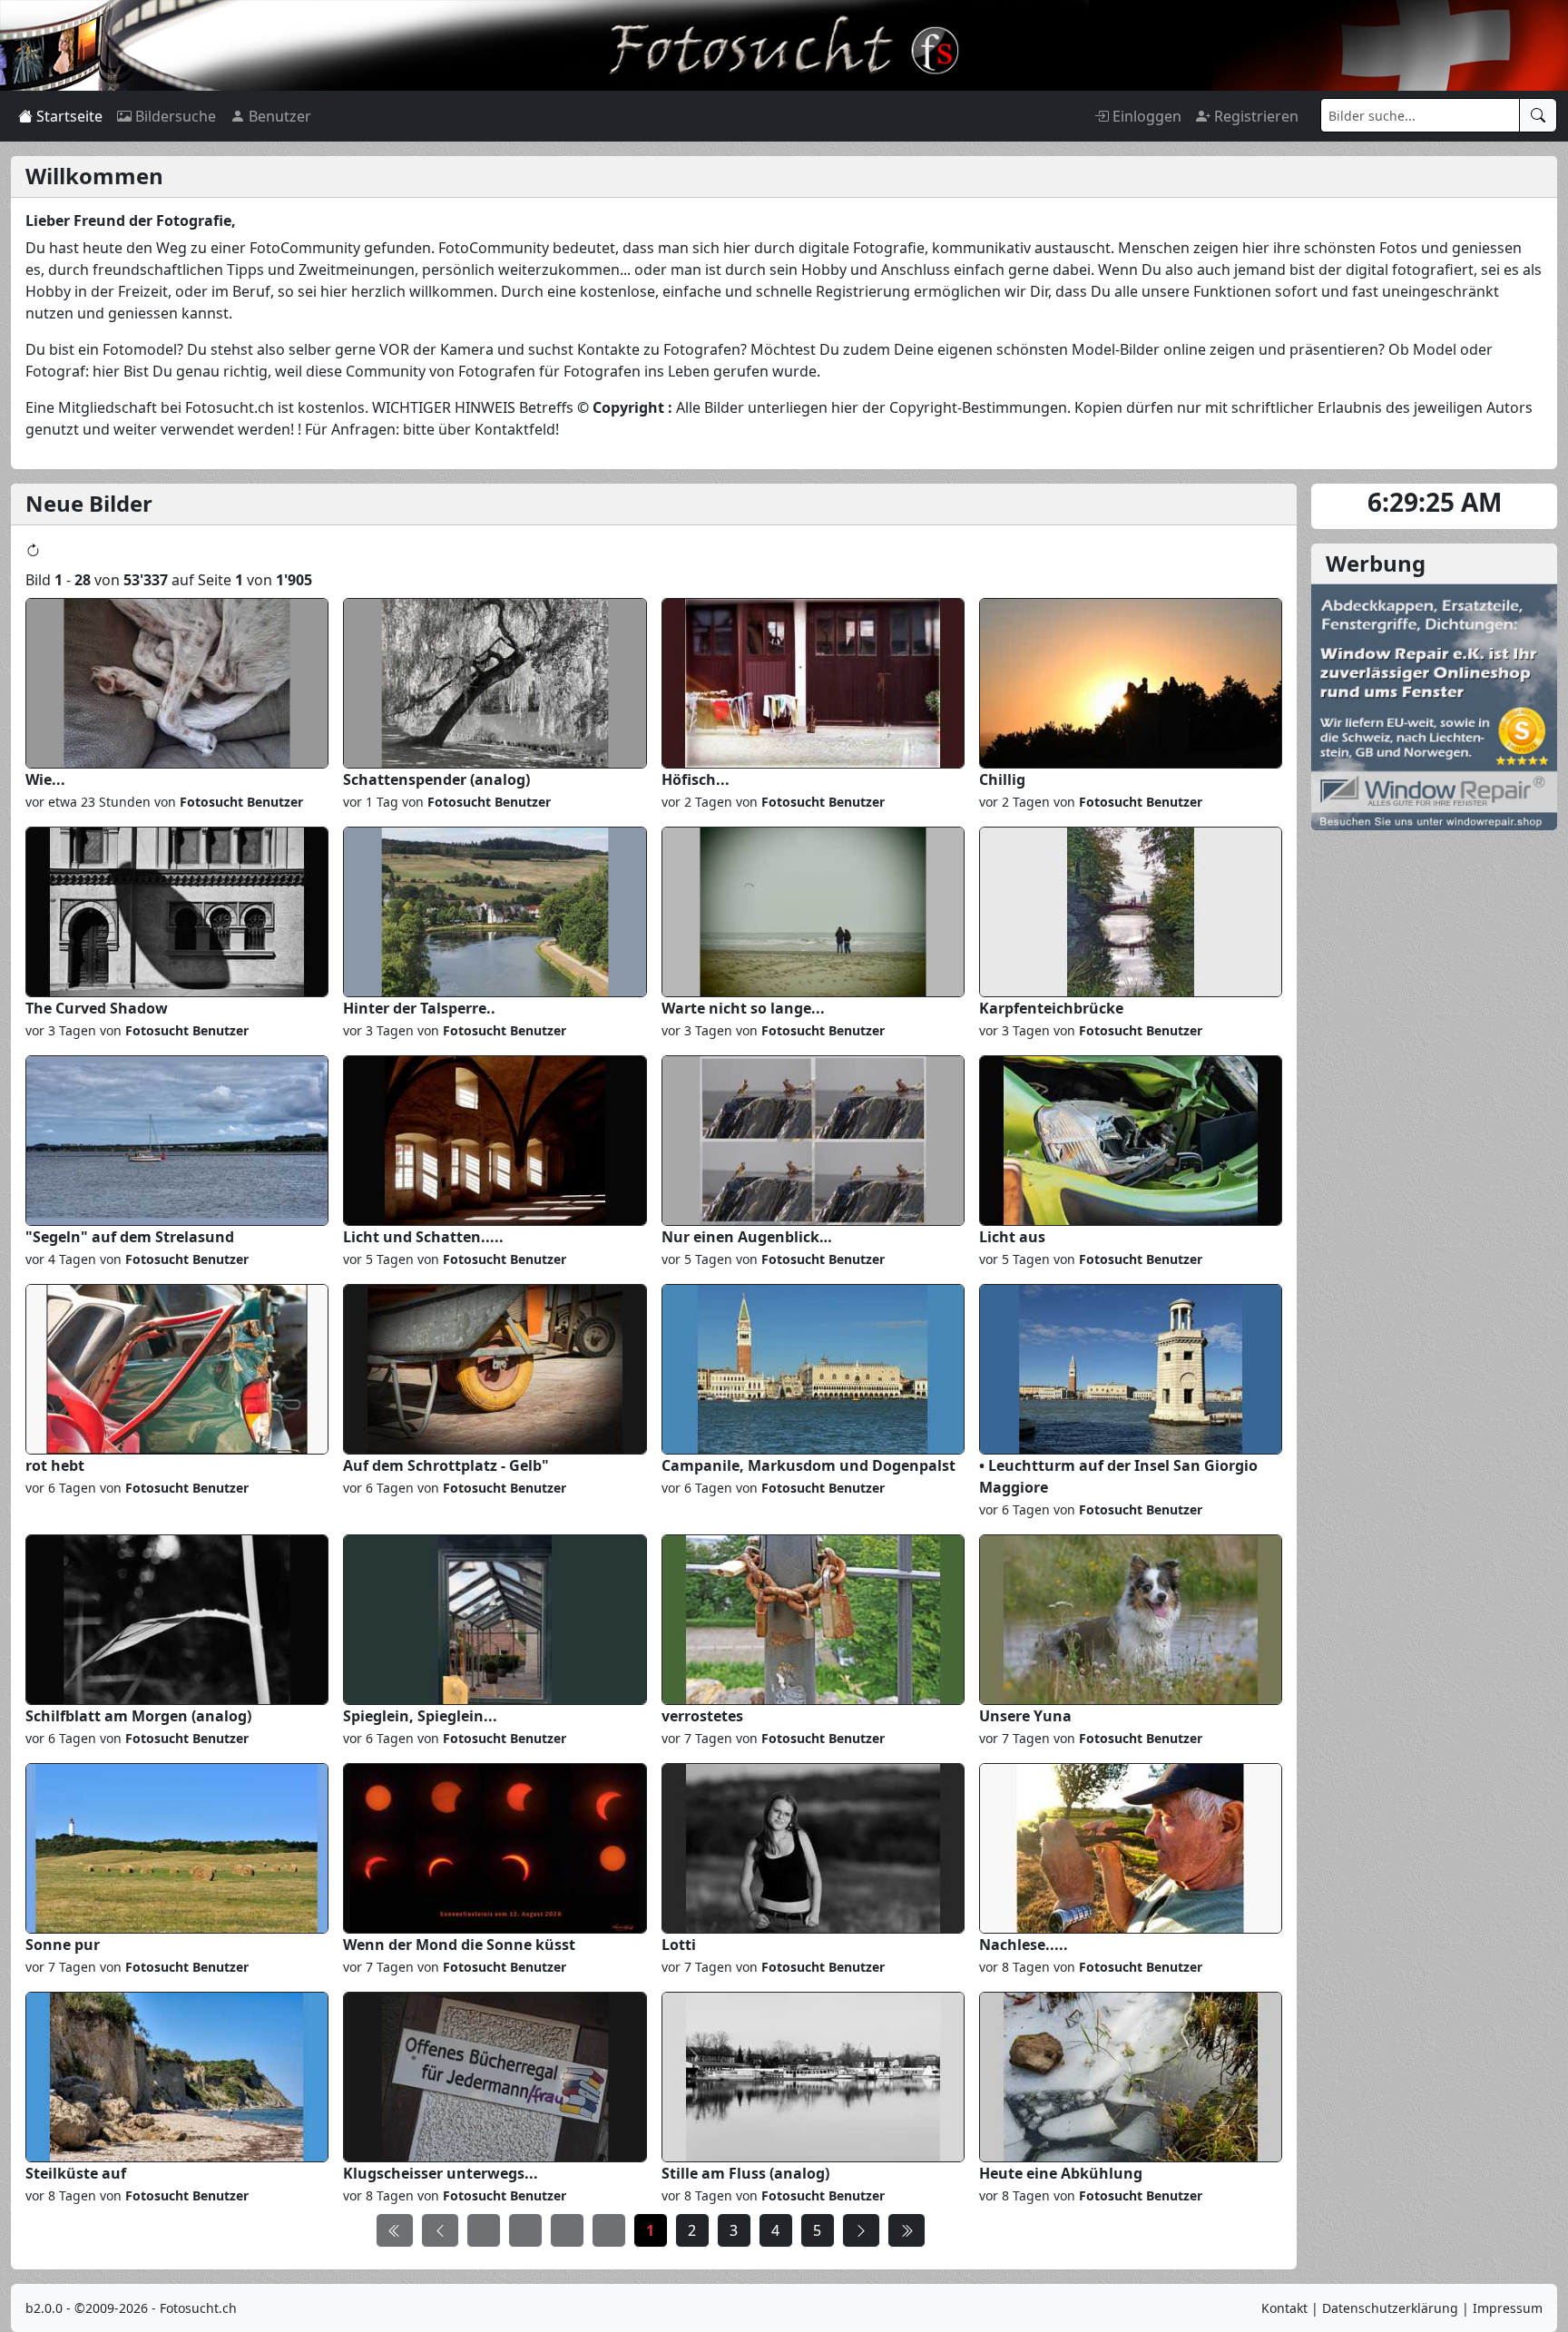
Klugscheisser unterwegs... (441, 2173)
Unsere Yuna (1025, 1716)
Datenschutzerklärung (1390, 2308)
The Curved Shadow (97, 1008)
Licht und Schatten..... (423, 1237)
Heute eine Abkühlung (1061, 2173)
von (227, 802)
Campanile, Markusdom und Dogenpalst (808, 1465)
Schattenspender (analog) (436, 779)
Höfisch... (696, 779)
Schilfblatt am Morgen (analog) (138, 1716)
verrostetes (702, 1716)
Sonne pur (63, 1945)
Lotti (679, 1945)
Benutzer (278, 116)
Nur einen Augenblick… (747, 1237)
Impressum (1508, 2308)
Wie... (45, 779)
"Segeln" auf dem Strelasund (130, 1237)
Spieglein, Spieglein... (420, 1716)
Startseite (68, 116)
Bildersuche (174, 116)
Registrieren (1254, 116)
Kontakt (1284, 2308)
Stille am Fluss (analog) (745, 2173)
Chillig (1002, 779)
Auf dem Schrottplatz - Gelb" (446, 1465)
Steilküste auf (76, 2173)
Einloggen (1145, 116)
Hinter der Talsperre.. (419, 1008)
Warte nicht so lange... (743, 1008)
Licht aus (1012, 1237)
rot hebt (55, 1465)
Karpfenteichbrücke (1051, 1008)
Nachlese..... (1024, 1945)
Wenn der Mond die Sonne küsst (459, 1945)
